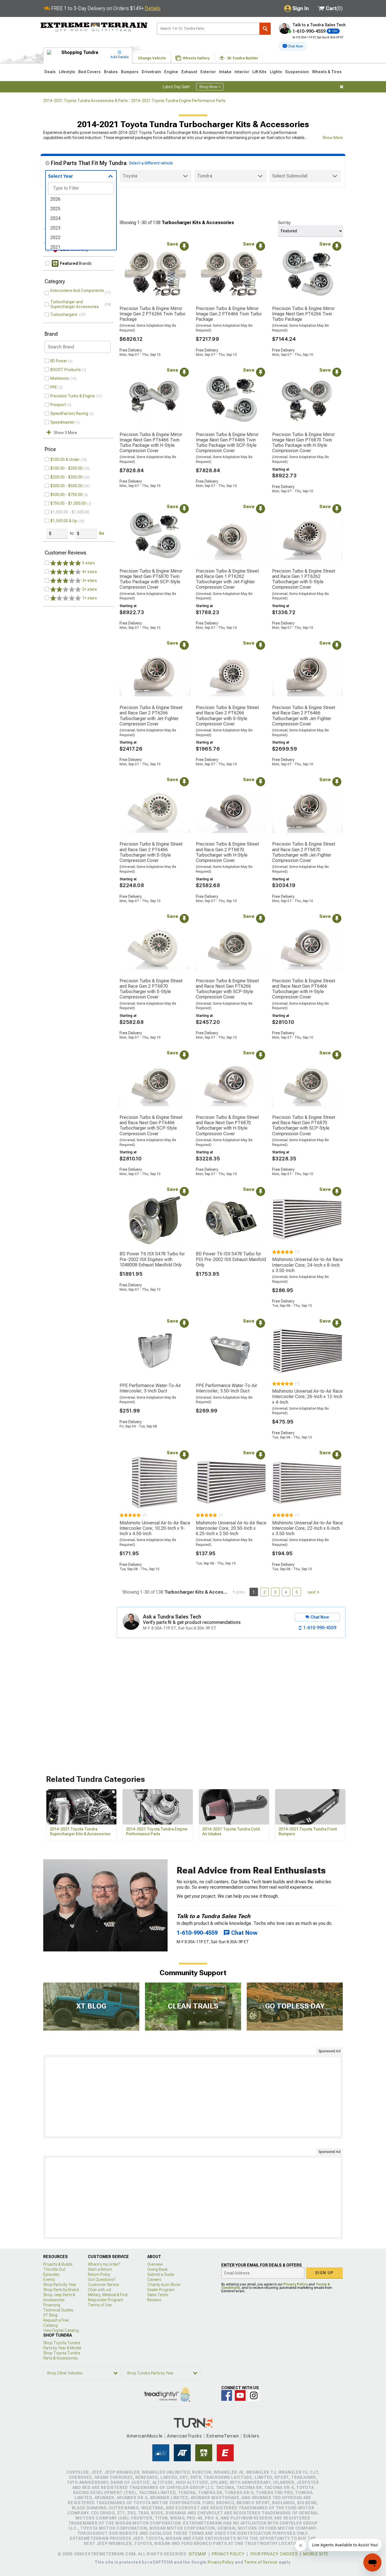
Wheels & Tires (327, 72)
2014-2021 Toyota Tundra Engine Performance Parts (178, 101)
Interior (242, 72)
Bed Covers (89, 72)
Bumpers (130, 72)
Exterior (208, 72)
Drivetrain (151, 72)
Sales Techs (158, 2295)
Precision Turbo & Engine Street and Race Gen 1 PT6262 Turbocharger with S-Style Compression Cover (304, 579)
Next (312, 1592)
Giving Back (157, 2269)
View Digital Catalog (61, 2330)
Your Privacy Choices (274, 2554)
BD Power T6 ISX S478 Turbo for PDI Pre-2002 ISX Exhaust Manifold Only (231, 1259)
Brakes (111, 72)
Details (153, 8)
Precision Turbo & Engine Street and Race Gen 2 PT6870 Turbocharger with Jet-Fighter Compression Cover (304, 852)
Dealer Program (161, 2290)
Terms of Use (100, 2305)
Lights (276, 72)
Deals (50, 72)
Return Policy (99, 2274)
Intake (225, 72)
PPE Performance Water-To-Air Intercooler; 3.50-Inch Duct (226, 1388)
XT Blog (50, 2315)
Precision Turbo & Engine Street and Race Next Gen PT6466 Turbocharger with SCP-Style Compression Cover (151, 1125)
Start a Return (100, 2269)
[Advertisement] (193, 2097)
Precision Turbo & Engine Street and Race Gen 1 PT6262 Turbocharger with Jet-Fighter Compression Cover (227, 579)
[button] (293, 46)
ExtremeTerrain (223, 2436)
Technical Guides (58, 2310)
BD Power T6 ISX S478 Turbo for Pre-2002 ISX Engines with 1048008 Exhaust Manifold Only (152, 1259)
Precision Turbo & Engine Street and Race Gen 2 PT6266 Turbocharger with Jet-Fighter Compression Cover (151, 716)
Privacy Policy (296, 2284)
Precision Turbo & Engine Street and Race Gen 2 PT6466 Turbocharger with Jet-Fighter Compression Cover (304, 716)
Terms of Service (261, 2562)
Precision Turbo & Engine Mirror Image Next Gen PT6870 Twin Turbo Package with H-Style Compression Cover (303, 443)
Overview (155, 2264)
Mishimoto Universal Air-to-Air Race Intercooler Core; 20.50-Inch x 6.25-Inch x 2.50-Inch (231, 1528)
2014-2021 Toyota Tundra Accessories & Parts (85, 101)
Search (265, 29)
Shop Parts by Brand (61, 2290)
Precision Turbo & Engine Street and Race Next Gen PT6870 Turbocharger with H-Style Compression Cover (227, 1125)
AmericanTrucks (185, 2436)
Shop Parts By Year (60, 2285)
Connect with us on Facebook (227, 2395)
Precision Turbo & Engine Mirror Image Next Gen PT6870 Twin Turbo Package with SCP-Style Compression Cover (151, 579)
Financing (52, 2305)
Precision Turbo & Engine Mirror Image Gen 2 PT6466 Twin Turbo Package (229, 314)
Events (49, 2280)
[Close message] (342, 87)
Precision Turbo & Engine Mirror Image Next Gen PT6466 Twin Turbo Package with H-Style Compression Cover (151, 443)
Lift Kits (259, 72)
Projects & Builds (58, 2264)
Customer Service (103, 2285)
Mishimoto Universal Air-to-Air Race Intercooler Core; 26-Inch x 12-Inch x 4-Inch (307, 1397)
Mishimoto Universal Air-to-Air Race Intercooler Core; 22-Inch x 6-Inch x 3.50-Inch (307, 1528)
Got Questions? (102, 2280)
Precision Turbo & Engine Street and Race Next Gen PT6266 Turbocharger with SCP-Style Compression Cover (227, 989)
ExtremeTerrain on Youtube (240, 2395)
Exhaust (189, 72)
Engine (171, 72)
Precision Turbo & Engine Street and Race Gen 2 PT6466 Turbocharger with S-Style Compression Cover (151, 852)
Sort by (284, 223)
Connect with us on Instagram (254, 2395)
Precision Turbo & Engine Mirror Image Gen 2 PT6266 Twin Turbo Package (152, 314)
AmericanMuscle (145, 2436)
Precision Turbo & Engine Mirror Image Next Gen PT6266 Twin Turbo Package (303, 314)
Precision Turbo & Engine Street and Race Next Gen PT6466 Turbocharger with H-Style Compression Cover (304, 989)
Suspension (297, 72)
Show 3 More (65, 433)
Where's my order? (104, 2264)
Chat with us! (99, 2290)
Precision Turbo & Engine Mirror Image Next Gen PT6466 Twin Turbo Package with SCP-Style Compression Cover (227, 443)
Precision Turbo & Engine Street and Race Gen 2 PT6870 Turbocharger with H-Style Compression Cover (227, 852)
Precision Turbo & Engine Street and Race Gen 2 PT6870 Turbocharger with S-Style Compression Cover (151, 989)
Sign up (324, 2273)
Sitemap (198, 2554)
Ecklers (251, 2436)
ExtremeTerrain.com (94, 27)
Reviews (154, 2300)
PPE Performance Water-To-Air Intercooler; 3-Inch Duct (150, 1388)
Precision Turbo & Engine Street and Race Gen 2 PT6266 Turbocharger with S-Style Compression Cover (227, 716)
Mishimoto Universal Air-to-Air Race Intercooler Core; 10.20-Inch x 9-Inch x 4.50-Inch (155, 1528)
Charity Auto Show (164, 2285)
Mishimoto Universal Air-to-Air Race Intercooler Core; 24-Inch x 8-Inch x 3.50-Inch (307, 1265)
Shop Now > (210, 87)
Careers (154, 2280)
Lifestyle (67, 72)
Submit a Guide (161, 2274)
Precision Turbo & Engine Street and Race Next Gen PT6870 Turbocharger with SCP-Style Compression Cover (304, 1125)
